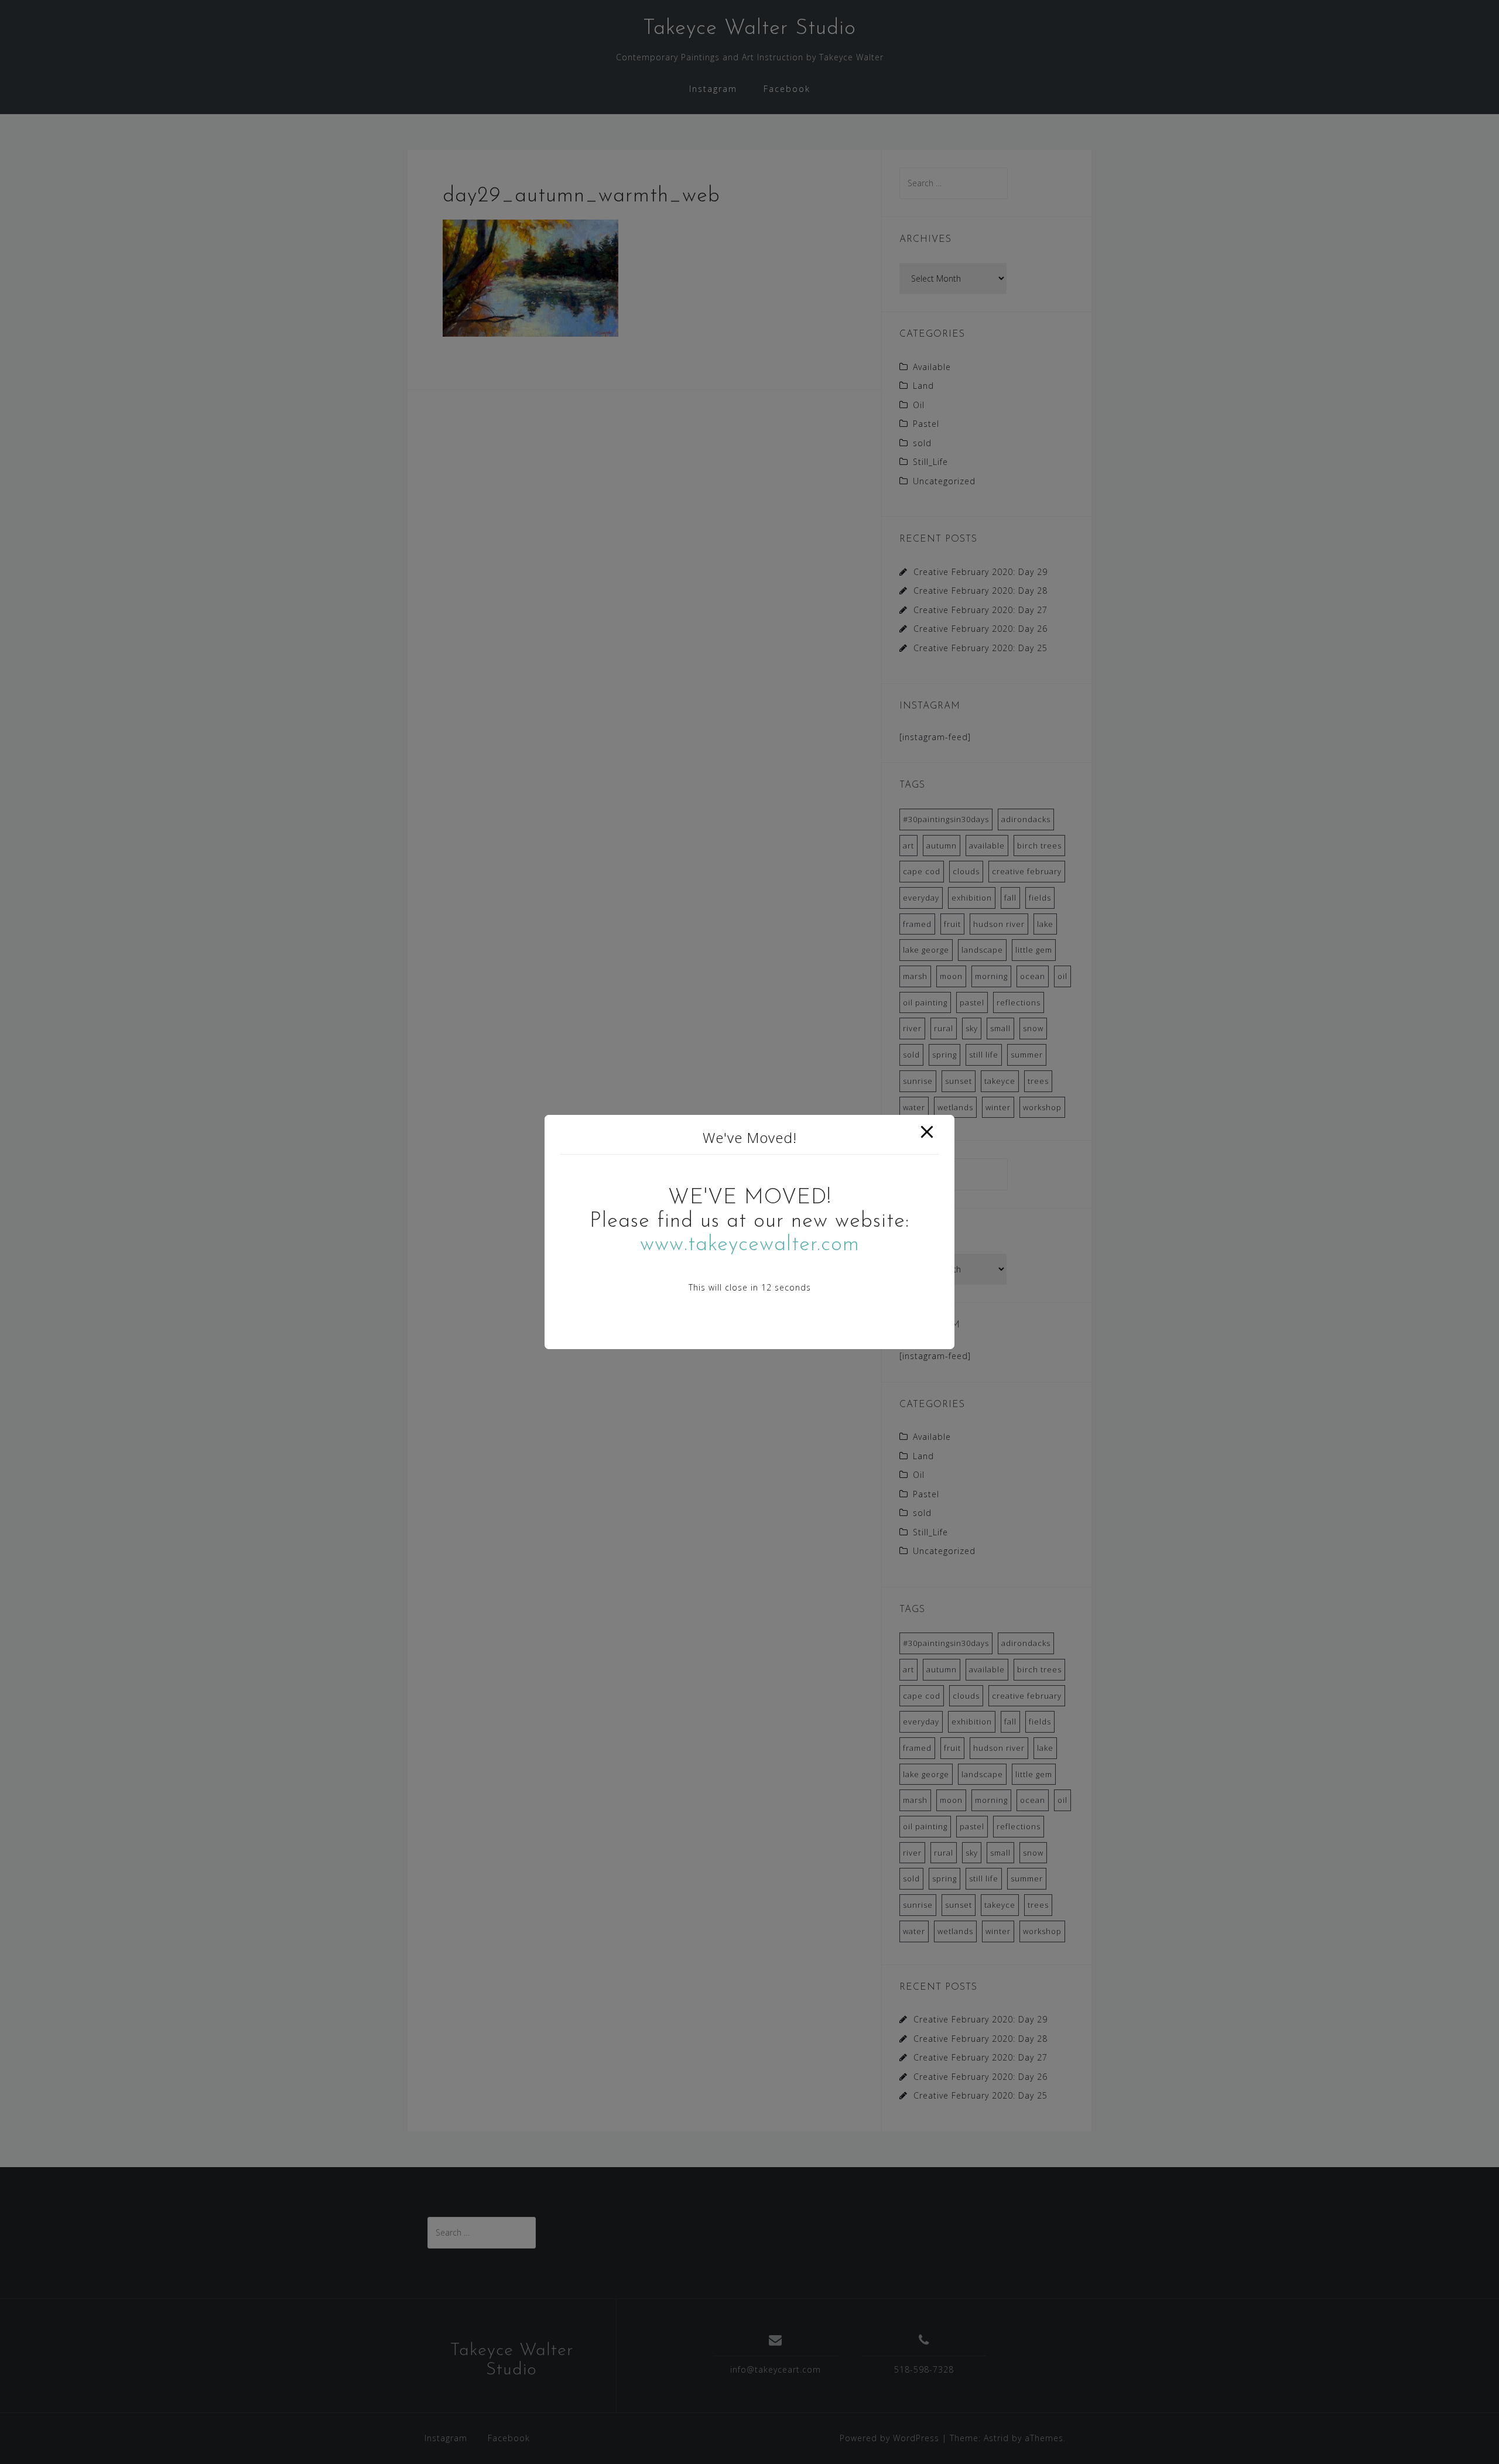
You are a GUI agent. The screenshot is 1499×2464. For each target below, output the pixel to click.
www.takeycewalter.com (750, 1245)
